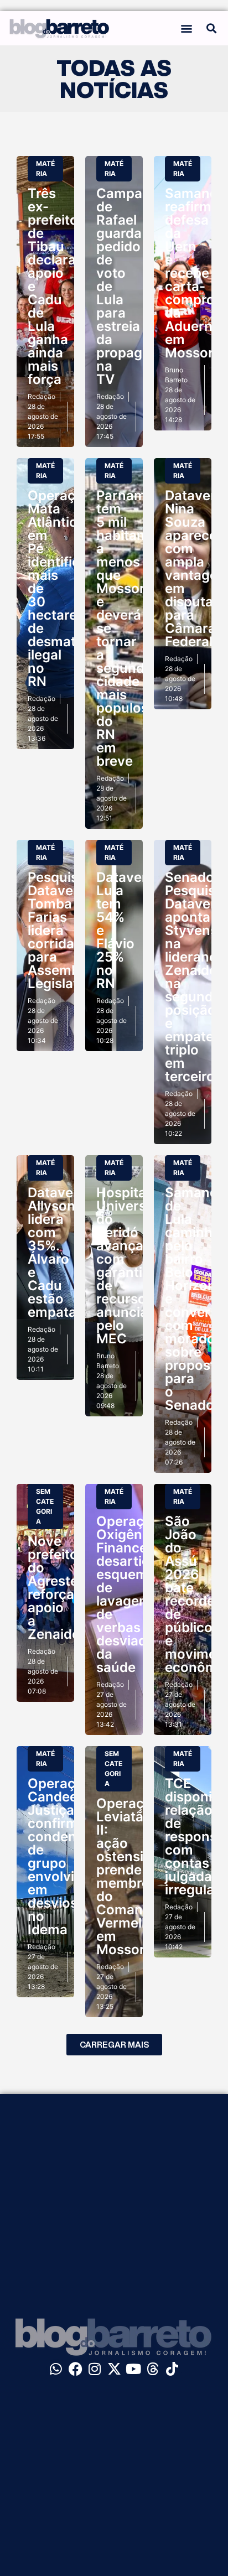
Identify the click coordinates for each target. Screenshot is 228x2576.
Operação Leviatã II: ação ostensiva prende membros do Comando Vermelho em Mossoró (128, 1876)
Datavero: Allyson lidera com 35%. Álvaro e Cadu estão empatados (64, 1252)
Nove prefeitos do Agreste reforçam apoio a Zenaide (57, 1588)
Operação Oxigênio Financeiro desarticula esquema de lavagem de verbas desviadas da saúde (133, 1594)
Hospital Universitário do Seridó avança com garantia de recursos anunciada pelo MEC (138, 1266)
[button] (186, 28)
